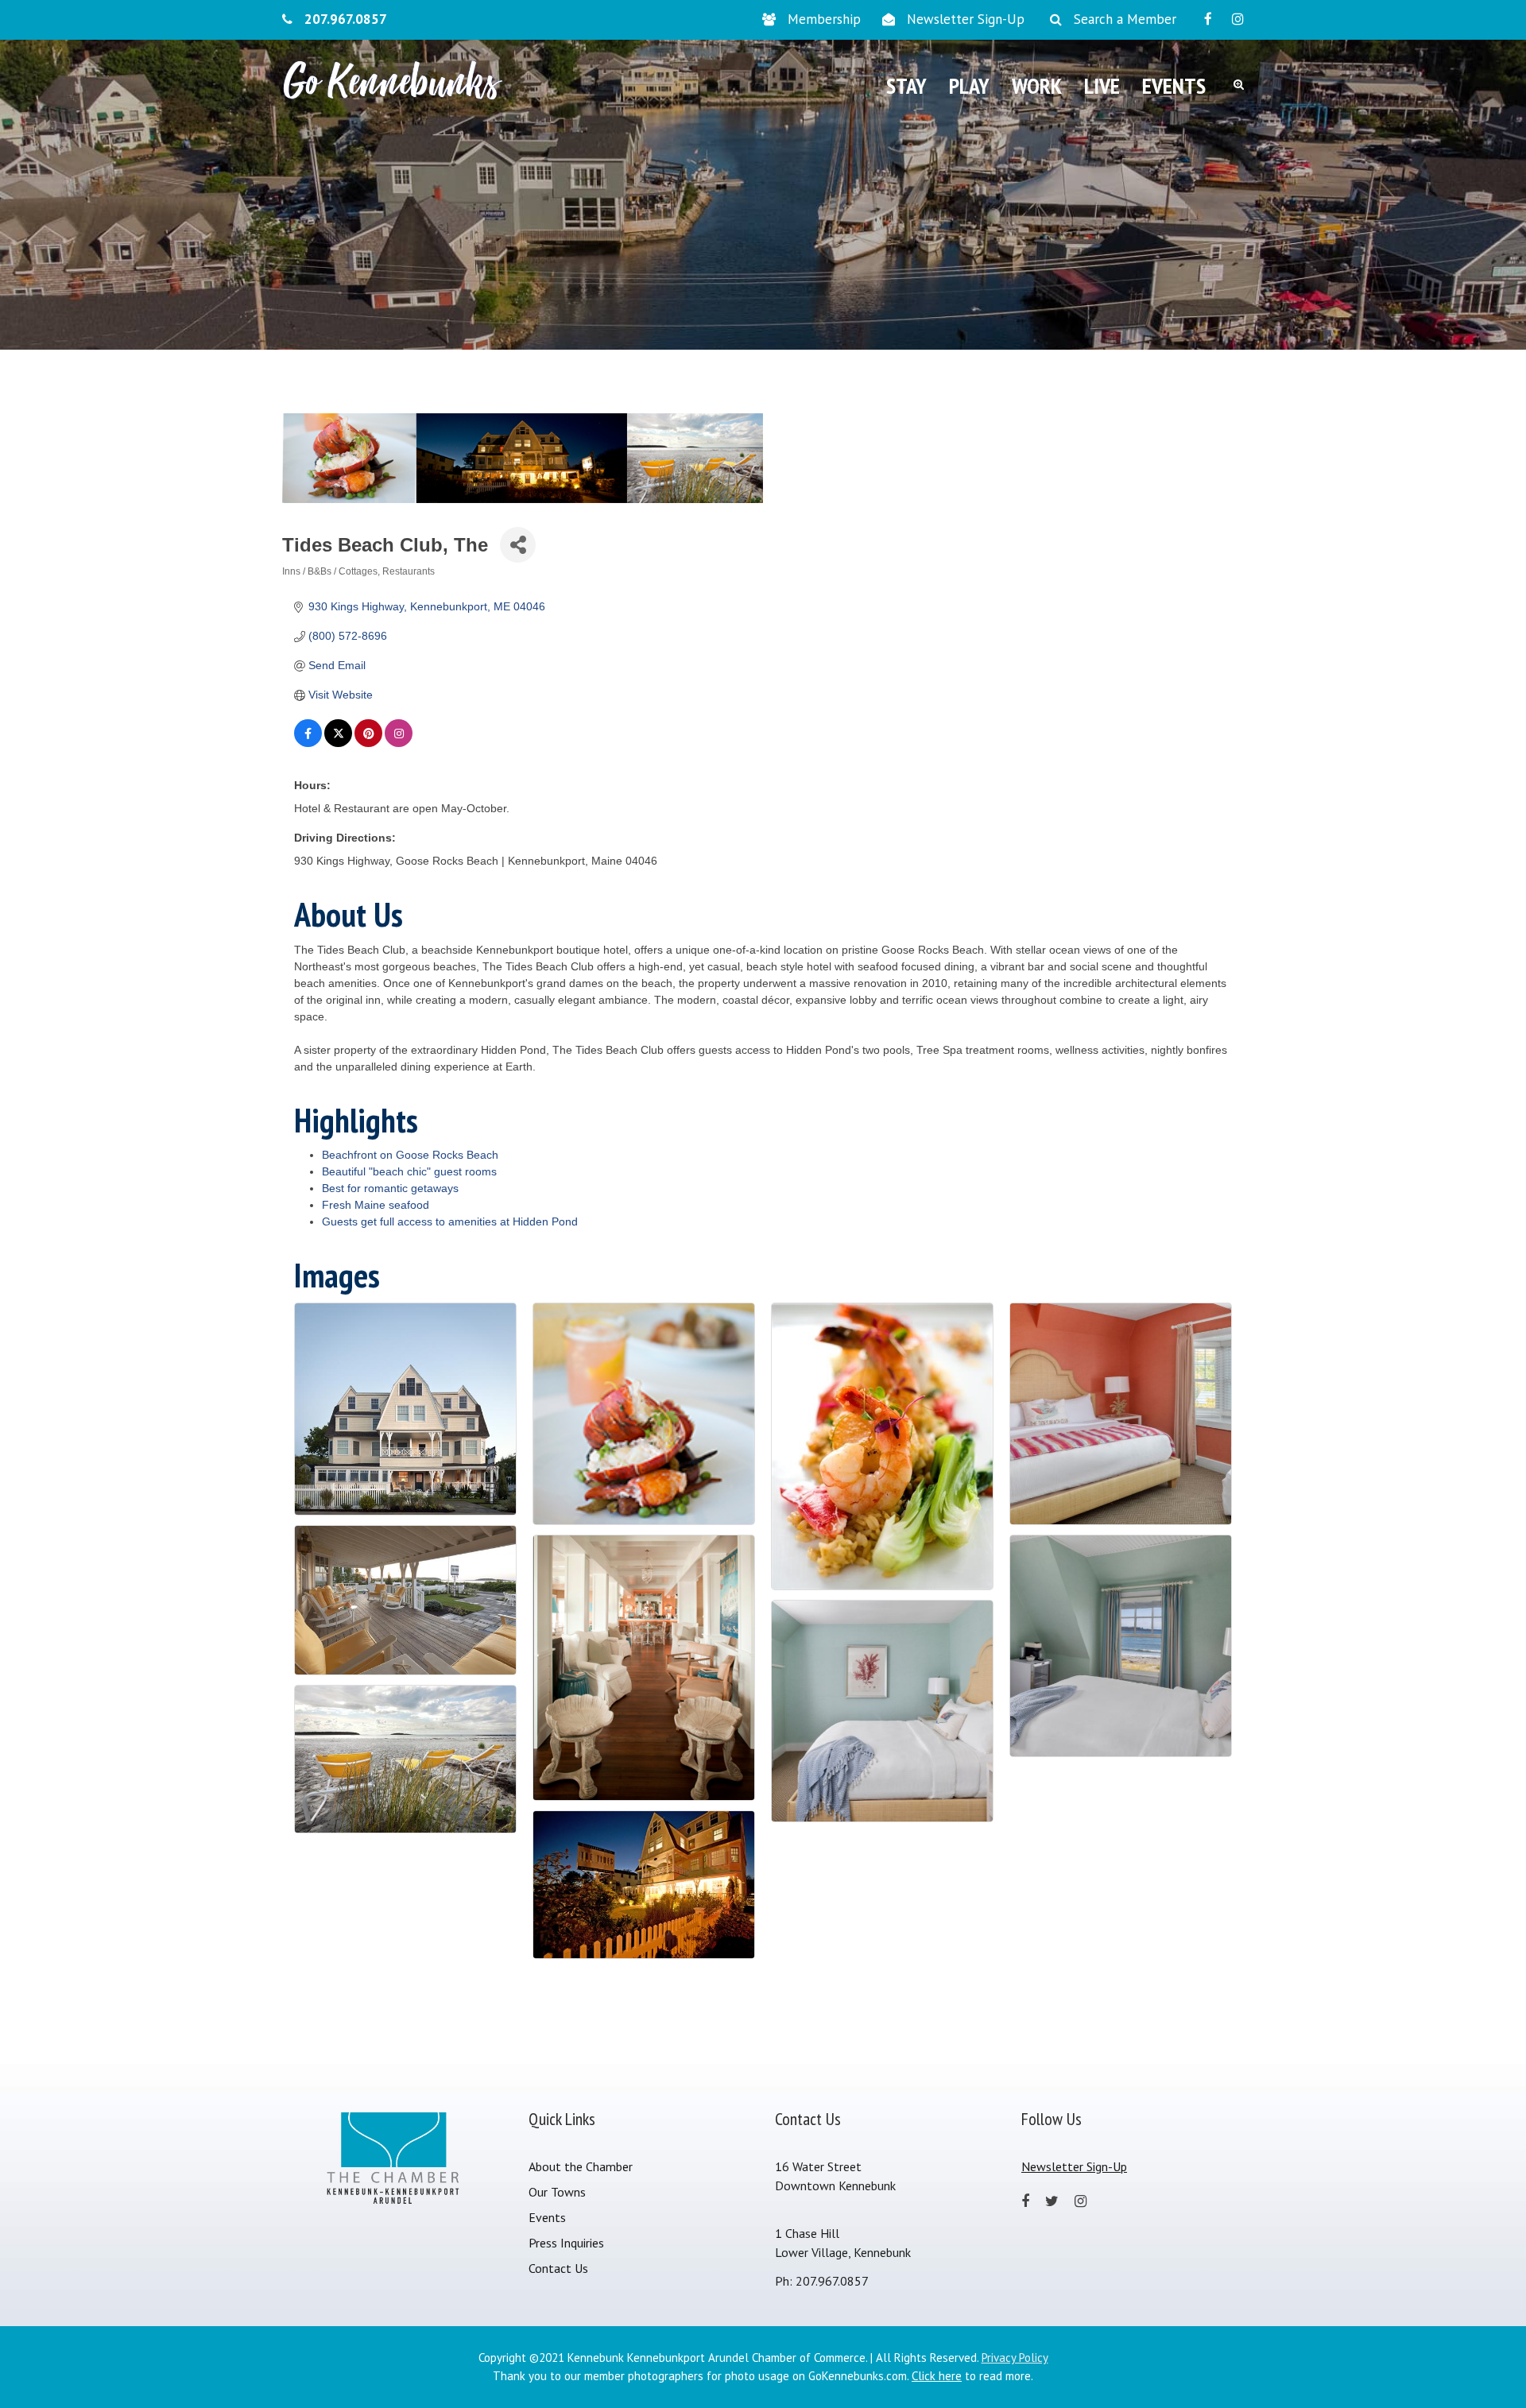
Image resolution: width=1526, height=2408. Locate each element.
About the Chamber (581, 2166)
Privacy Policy (1015, 2358)
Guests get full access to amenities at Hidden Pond (450, 1221)
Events (547, 2217)
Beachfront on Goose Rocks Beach (410, 1155)
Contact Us (558, 2268)
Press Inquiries (566, 2243)
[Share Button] (518, 545)
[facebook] (1208, 19)
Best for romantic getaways (390, 1188)
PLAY (969, 85)
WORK (1037, 85)
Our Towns (557, 2192)
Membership (824, 19)
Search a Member (1125, 19)
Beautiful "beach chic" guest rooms (409, 1171)
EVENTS (1174, 85)
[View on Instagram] (399, 743)
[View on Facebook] (308, 743)
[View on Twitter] (338, 743)
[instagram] (1238, 19)
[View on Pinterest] (368, 743)
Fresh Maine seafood (376, 1205)
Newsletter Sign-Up (966, 19)
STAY (906, 85)
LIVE (1102, 85)
